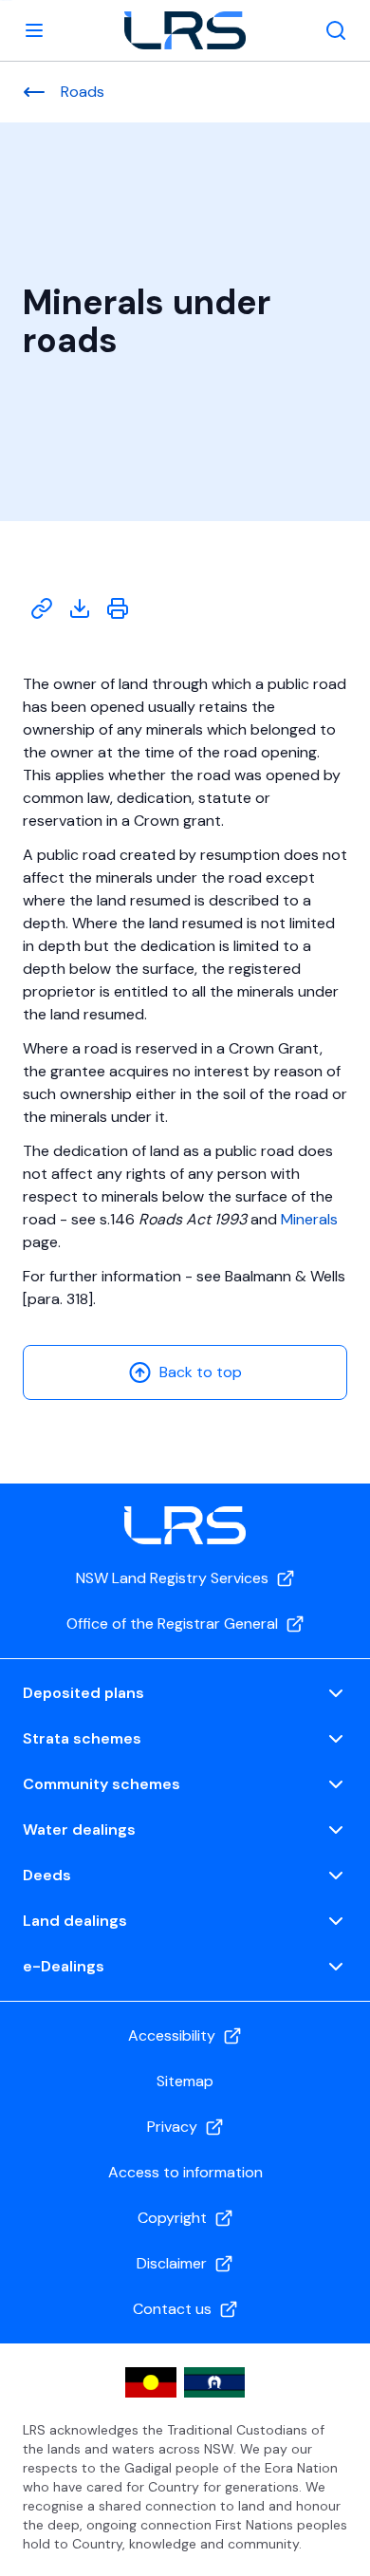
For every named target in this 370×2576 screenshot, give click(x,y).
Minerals (309, 1219)
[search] (336, 30)
